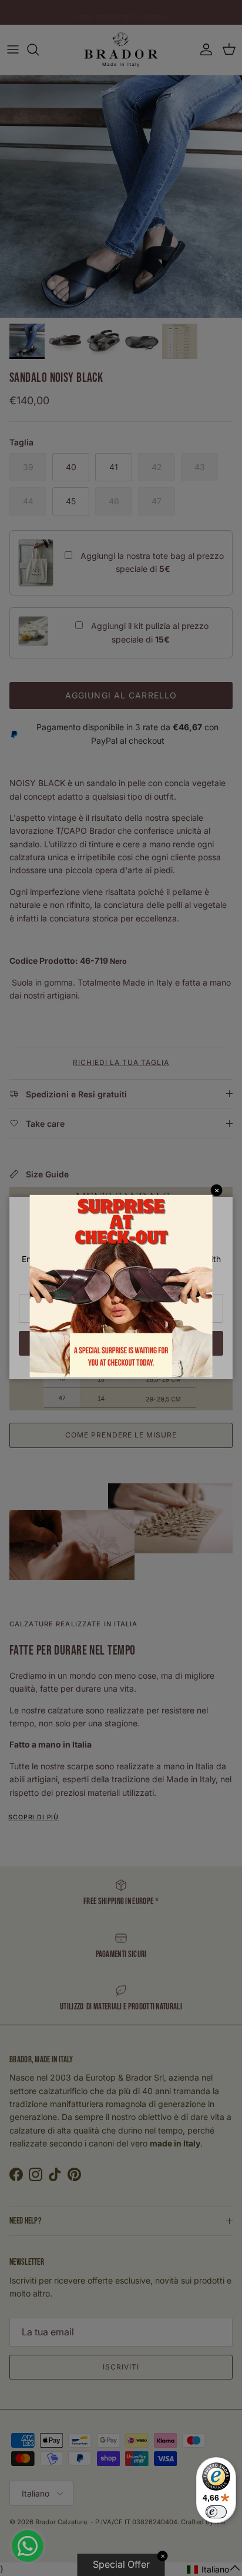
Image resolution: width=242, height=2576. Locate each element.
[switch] (216, 2512)
